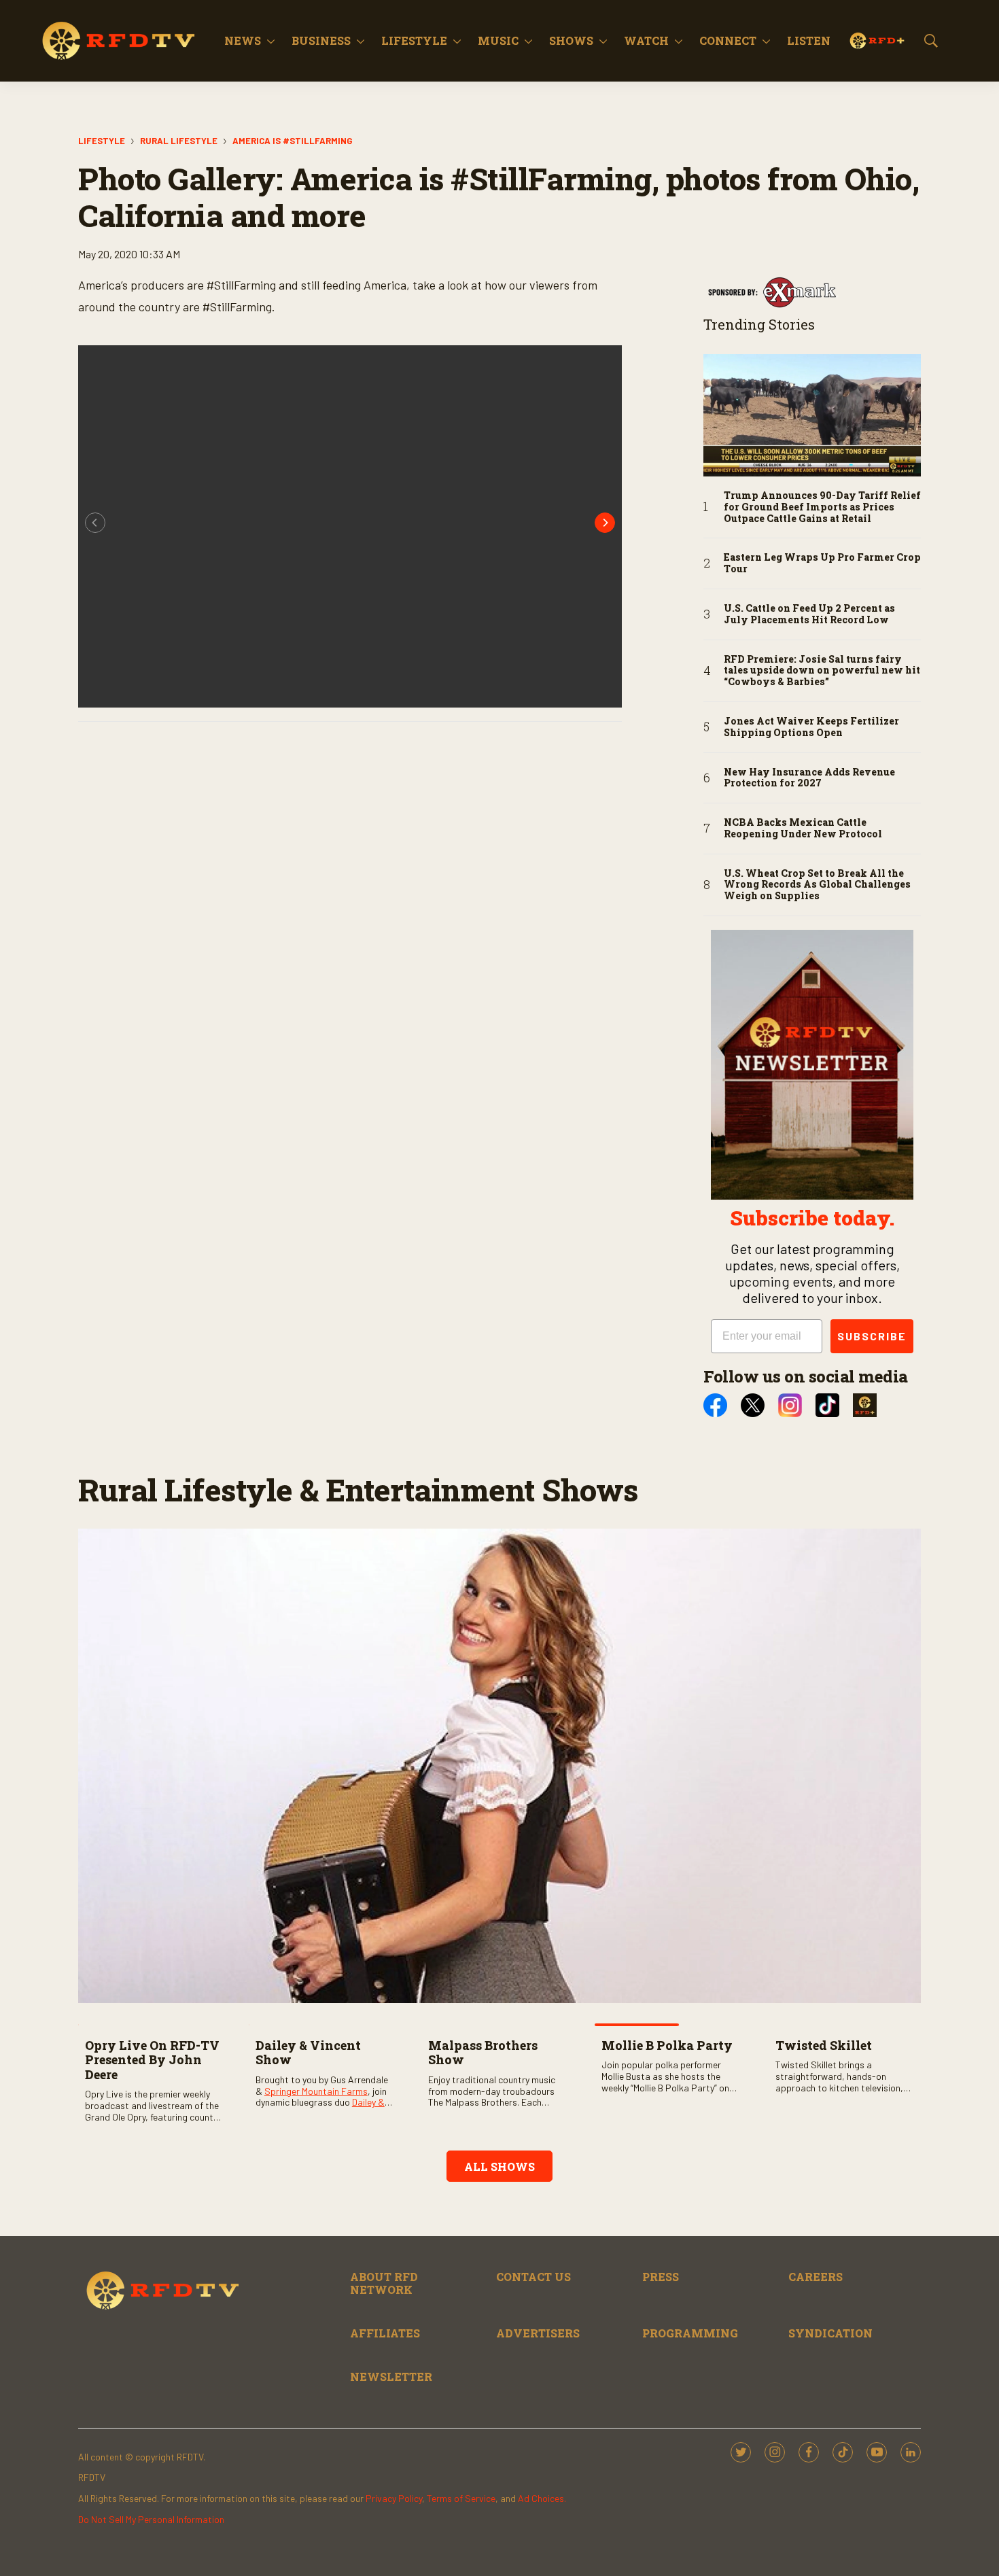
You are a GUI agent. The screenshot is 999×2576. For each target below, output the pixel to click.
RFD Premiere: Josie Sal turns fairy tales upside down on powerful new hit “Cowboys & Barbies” (822, 671)
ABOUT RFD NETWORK (384, 2283)
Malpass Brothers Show (483, 2053)
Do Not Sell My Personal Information (151, 2519)
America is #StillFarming (292, 141)
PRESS (661, 2277)
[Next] (605, 523)
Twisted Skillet (824, 2045)
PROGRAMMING (690, 2333)
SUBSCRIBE (872, 1336)
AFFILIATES (385, 2333)
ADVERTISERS (538, 2333)
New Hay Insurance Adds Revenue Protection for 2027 (809, 778)
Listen (809, 40)
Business (321, 40)
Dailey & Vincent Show (308, 2053)
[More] (271, 41)
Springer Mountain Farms (316, 2091)
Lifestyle (414, 40)
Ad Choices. (542, 2498)
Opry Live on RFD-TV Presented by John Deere (152, 2060)
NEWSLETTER (391, 2377)
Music (498, 40)
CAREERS (816, 2277)
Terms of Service (461, 2498)
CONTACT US (533, 2277)
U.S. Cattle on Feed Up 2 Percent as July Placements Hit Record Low (809, 614)
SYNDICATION (830, 2333)
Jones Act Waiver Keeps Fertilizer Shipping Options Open (811, 727)
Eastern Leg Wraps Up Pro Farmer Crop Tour (822, 563)
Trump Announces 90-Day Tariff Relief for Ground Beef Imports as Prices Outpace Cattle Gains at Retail (822, 507)
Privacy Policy (394, 2498)
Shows (571, 40)
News (243, 40)
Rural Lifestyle (179, 141)
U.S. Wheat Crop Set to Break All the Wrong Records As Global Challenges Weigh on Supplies (817, 885)
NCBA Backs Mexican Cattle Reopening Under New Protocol (803, 829)
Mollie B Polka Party (667, 2045)
